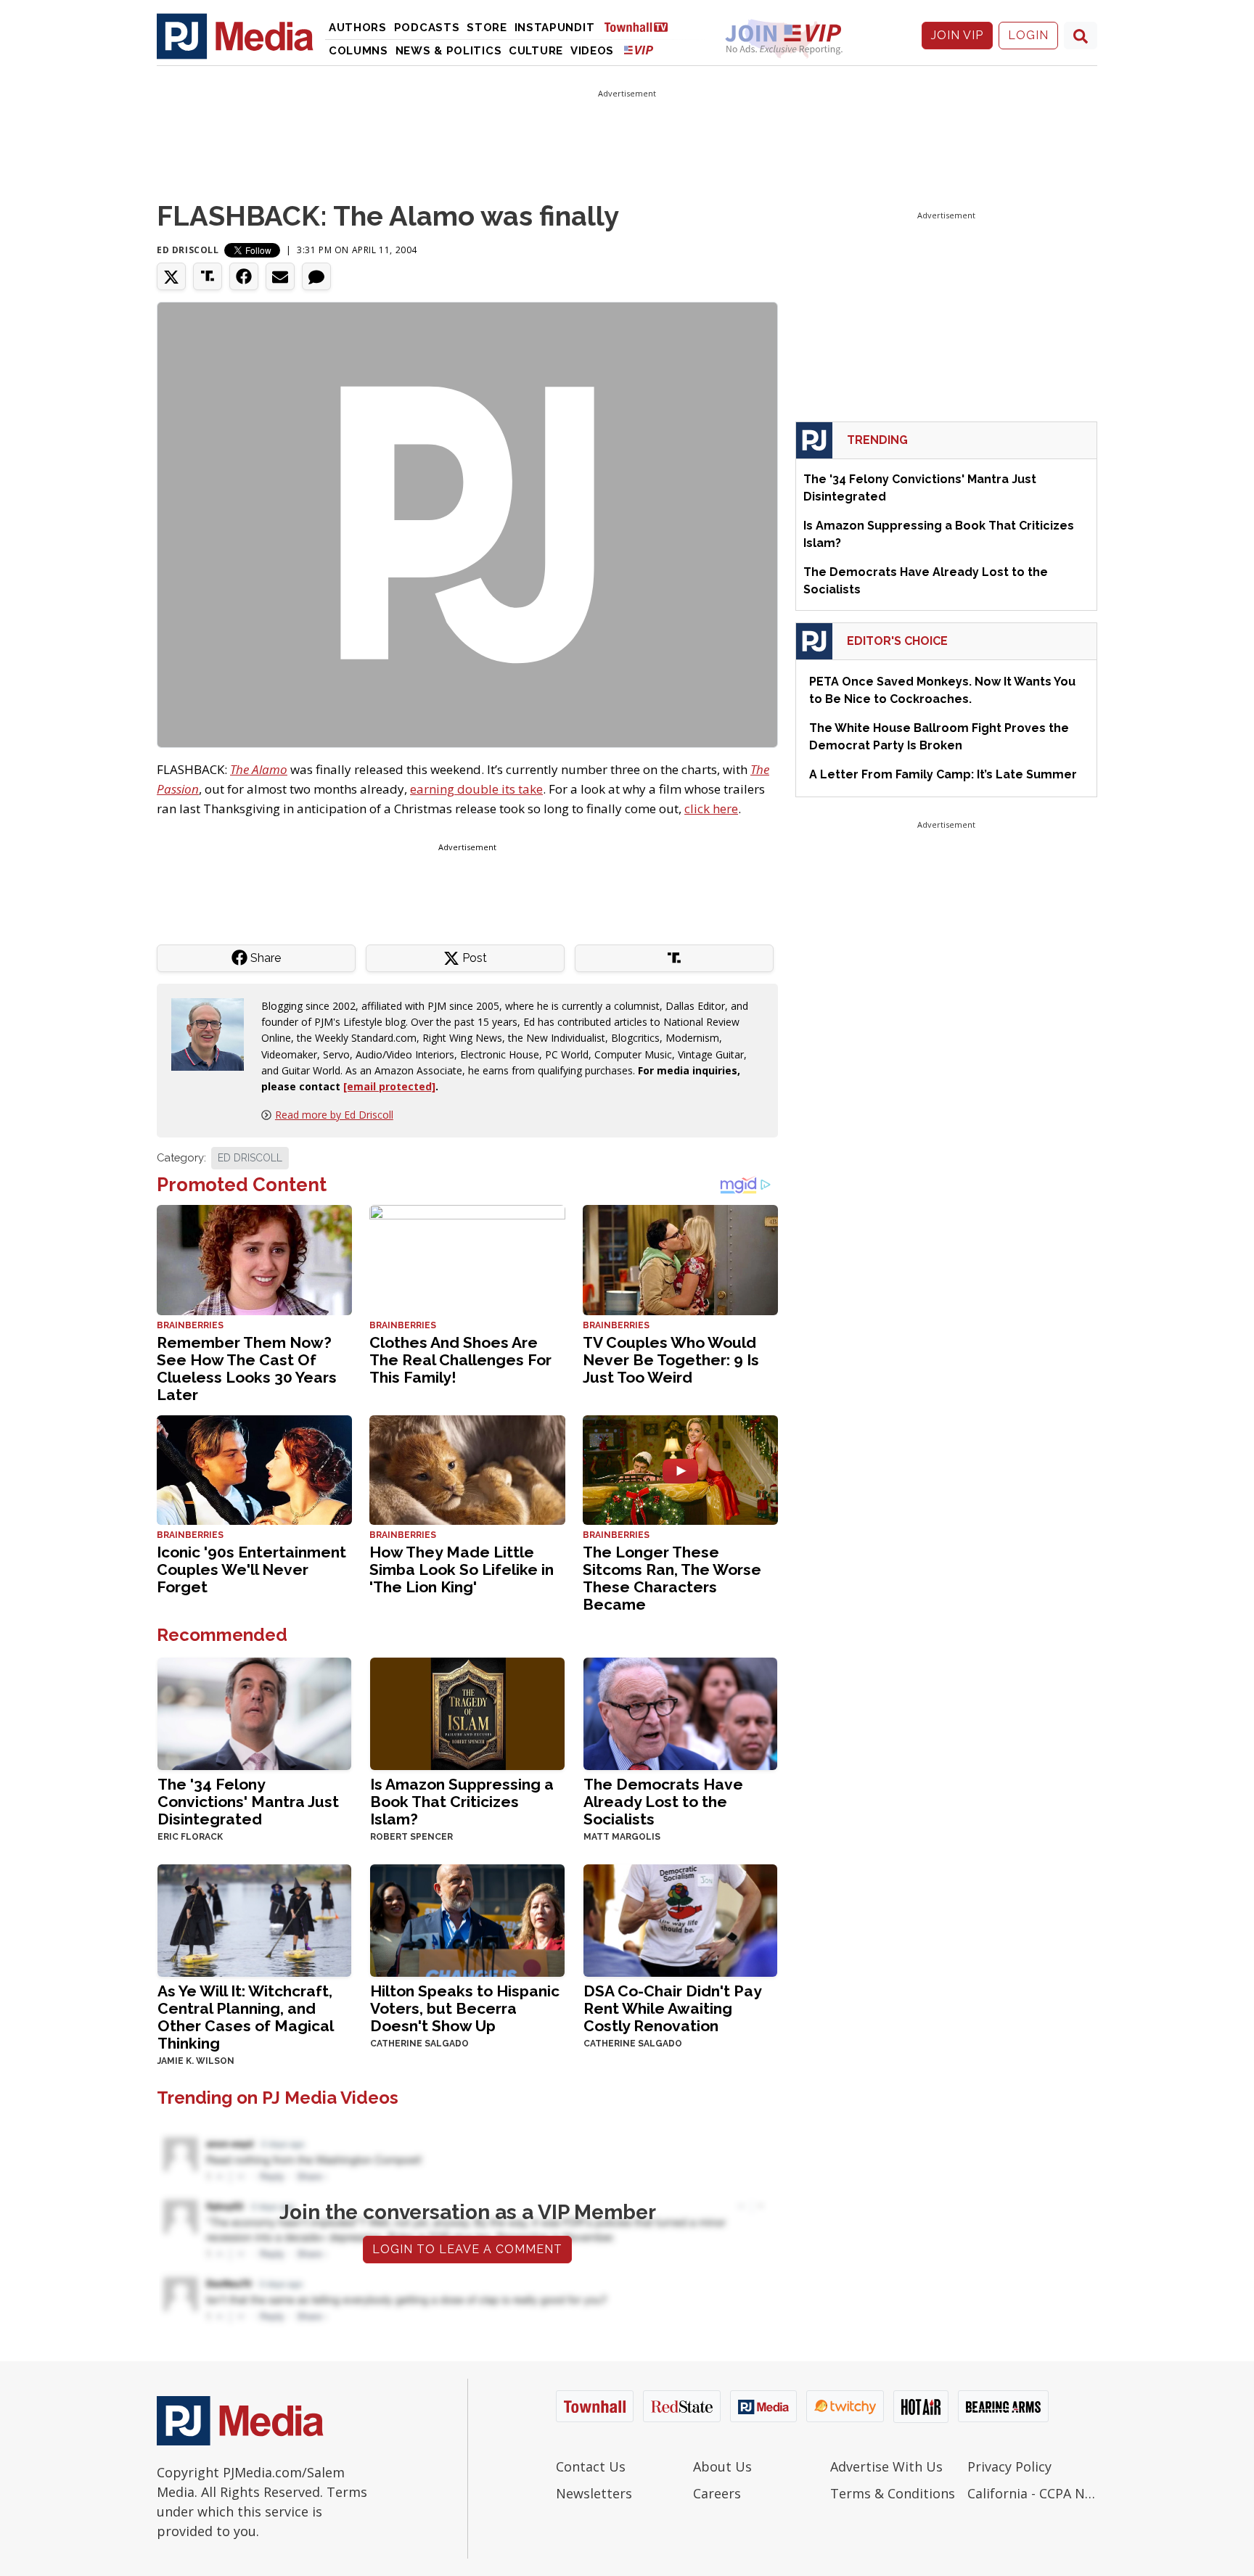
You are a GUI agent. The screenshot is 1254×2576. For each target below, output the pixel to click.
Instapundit (555, 28)
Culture (536, 51)
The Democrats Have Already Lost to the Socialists (663, 1802)
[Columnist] (213, 1033)
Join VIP (957, 35)
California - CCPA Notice (1032, 2493)
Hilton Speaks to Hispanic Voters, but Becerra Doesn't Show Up (465, 2008)
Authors (358, 28)
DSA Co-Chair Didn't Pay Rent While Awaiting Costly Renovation (672, 2008)
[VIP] (639, 50)
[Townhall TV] (642, 26)
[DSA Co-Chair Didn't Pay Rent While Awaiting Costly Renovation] (680, 1919)
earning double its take (476, 789)
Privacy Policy (1009, 2466)
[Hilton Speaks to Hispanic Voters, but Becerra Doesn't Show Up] (467, 1919)
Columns (358, 51)
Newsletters (594, 2493)
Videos (592, 51)
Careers (717, 2493)
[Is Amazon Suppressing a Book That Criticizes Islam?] (467, 1712)
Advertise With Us (886, 2466)
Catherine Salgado (419, 2044)
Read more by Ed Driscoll (334, 1115)
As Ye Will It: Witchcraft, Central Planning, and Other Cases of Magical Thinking (245, 2017)
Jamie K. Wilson (196, 2061)
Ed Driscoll (188, 250)
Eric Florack (190, 1837)
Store (487, 28)
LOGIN (1028, 35)
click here (711, 808)
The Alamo (259, 769)
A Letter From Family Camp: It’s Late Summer (943, 774)
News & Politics (449, 51)
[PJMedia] (235, 36)
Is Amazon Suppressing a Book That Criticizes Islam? (462, 1802)
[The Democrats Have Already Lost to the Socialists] (680, 1712)
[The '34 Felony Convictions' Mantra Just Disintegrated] (254, 1712)
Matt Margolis (622, 1837)
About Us (722, 2466)
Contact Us (591, 2466)
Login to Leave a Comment (467, 2249)
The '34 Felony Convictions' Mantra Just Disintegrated (248, 1802)
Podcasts (427, 28)
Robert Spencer (411, 1837)
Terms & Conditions (893, 2493)
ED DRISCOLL (250, 1158)
